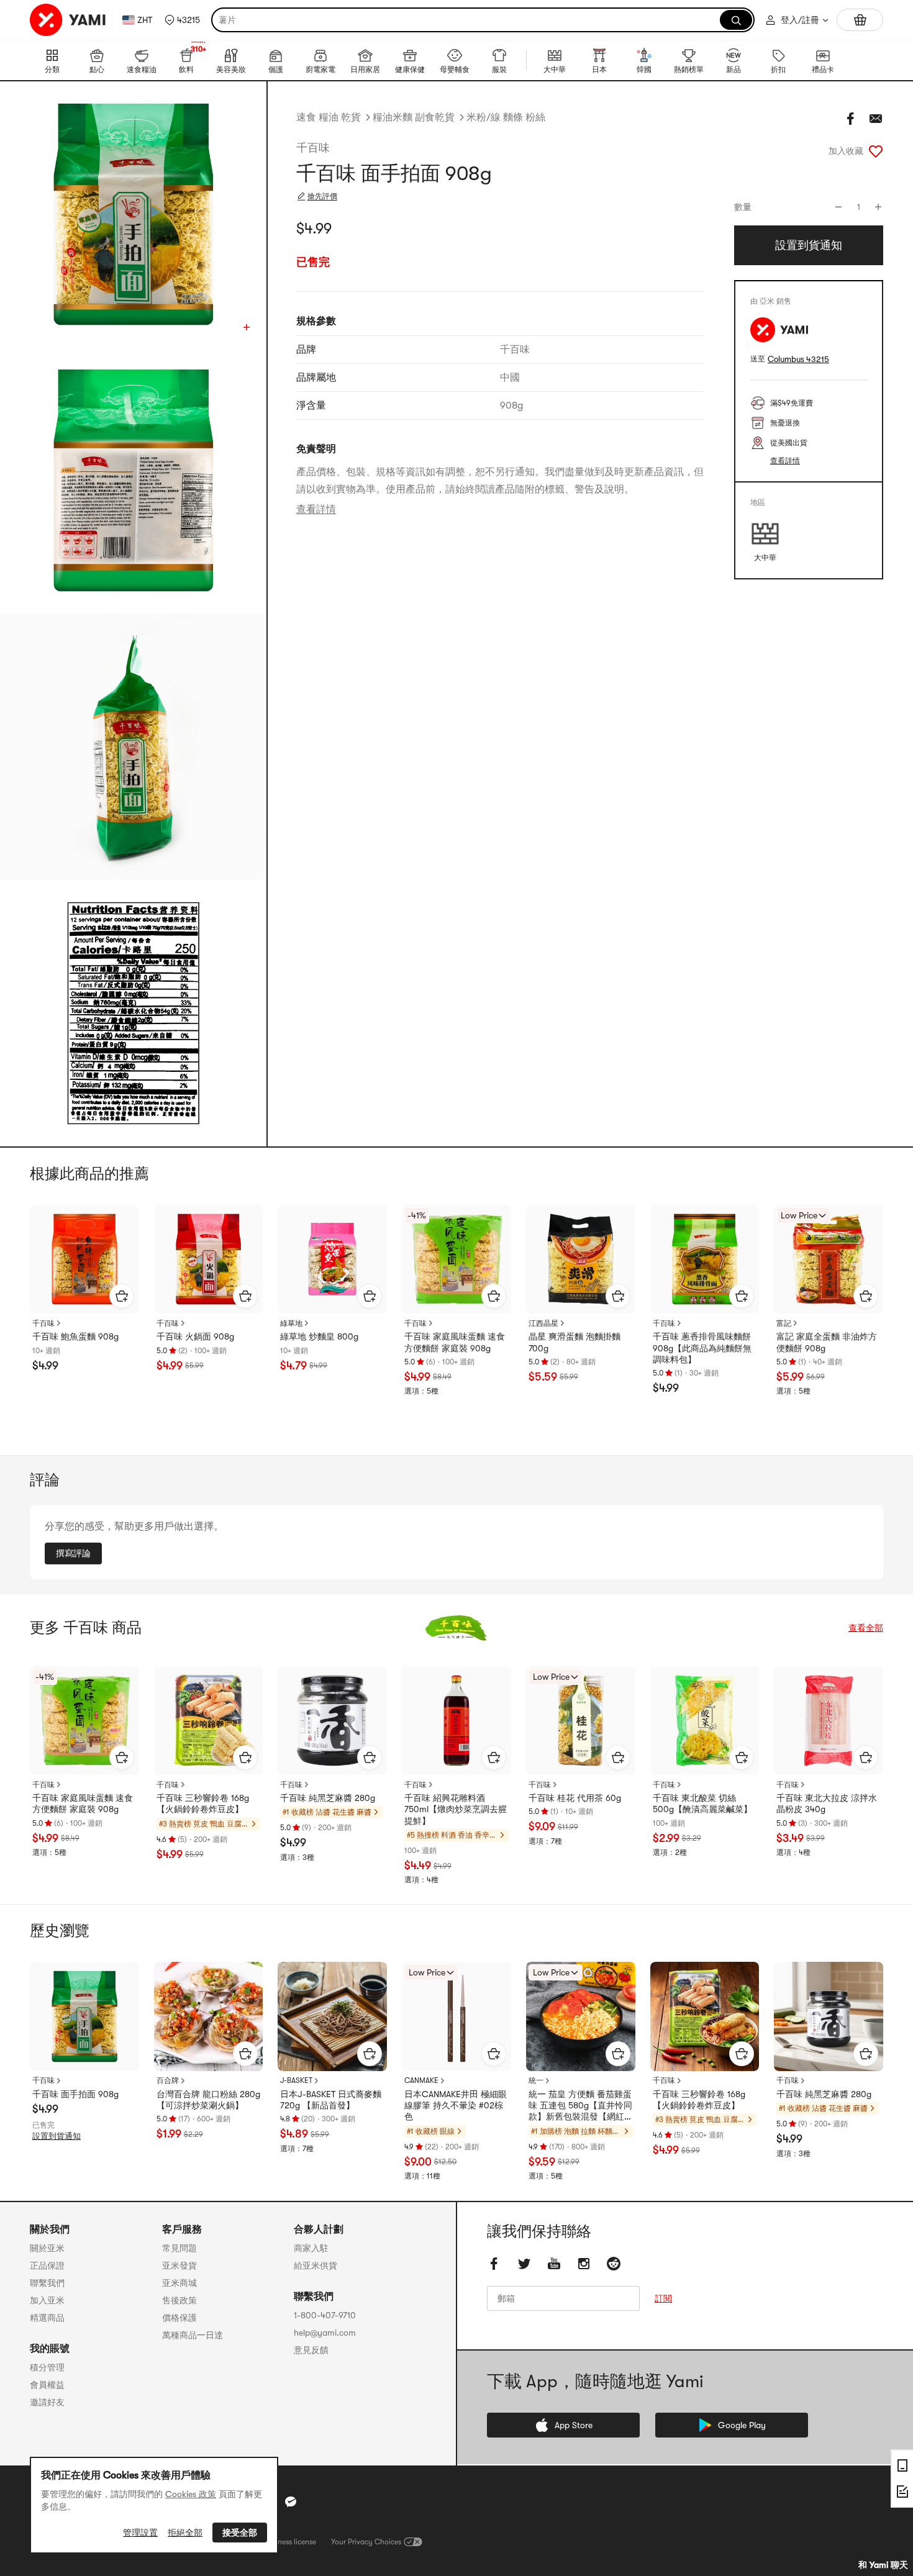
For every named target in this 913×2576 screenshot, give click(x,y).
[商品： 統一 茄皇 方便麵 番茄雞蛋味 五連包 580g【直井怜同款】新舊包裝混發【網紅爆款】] (581, 2016)
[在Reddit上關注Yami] (614, 2264)
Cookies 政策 (191, 2494)
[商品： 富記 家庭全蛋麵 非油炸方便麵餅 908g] (829, 1259)
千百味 (313, 148)
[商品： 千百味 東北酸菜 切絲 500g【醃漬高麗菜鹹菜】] (705, 1721)
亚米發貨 (179, 2265)
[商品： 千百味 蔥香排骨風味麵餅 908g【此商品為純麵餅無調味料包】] (705, 1259)
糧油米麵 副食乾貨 (414, 117)
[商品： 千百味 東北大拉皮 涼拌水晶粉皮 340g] (829, 1721)
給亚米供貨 (316, 2265)
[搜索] (736, 20)
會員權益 (47, 2385)
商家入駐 (311, 2248)
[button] (182, 20)
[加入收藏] (876, 151)
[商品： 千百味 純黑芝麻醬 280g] (332, 1721)
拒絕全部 (185, 2533)
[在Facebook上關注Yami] (494, 2264)
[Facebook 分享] (851, 119)
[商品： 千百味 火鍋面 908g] (209, 1259)
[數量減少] (838, 207)
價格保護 (179, 2318)
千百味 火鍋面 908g (195, 1336)
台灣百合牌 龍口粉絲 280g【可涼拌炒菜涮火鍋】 (208, 2100)
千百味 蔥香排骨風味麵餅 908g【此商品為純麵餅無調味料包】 (702, 1348)
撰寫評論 (73, 1553)
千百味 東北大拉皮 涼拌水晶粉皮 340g (827, 1803)
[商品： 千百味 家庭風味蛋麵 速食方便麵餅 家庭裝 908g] (457, 1259)
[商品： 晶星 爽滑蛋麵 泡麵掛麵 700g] (581, 1259)
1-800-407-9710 (325, 2315)
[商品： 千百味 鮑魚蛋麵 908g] (84, 1259)
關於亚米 (47, 2248)
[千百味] (457, 1628)
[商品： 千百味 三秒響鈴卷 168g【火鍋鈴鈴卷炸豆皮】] (209, 1721)
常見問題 (179, 2248)
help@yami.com (325, 2333)
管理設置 (140, 2533)
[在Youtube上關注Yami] (554, 2264)
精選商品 (47, 2318)
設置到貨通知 (57, 2136)
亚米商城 (179, 2283)
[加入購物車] (122, 1296)
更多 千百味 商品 (86, 1628)
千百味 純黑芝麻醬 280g (328, 1798)
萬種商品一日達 (193, 2335)
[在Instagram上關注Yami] (584, 2264)
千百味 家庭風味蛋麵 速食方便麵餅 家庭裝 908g (455, 1342)
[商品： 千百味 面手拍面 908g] (84, 2016)
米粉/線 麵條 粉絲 (506, 117)
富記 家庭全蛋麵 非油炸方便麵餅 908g (827, 1342)
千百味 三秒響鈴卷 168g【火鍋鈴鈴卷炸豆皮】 (203, 1803)
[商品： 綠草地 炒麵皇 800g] (332, 1259)
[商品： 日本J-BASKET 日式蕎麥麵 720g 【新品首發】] (332, 2016)
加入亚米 (47, 2300)
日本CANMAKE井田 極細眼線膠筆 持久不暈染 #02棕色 (456, 2105)
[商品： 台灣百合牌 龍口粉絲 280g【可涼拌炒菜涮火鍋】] (209, 2016)
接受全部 (240, 2533)
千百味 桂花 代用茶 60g (575, 1798)
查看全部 (866, 1628)
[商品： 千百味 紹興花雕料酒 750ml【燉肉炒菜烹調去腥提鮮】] (457, 1721)
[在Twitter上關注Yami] (524, 2264)
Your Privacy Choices (366, 2542)
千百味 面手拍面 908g (75, 2094)
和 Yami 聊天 (883, 2565)
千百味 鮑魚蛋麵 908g (75, 1336)
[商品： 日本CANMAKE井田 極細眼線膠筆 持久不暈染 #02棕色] (457, 2016)
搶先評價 (322, 196)
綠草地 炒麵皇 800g (319, 1336)
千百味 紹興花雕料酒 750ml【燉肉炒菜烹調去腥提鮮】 (456, 1809)
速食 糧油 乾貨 (329, 117)
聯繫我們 (47, 2283)
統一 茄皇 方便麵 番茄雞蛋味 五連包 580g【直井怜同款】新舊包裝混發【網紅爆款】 (580, 2106)
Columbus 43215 (798, 359)
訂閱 (663, 2298)
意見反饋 (311, 2350)
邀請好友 (47, 2402)
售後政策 (179, 2300)
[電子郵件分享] (876, 119)
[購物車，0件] (860, 20)
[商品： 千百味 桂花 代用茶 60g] (581, 1721)
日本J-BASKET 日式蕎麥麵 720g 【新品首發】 (331, 2100)
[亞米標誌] (68, 20)
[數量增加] (878, 207)
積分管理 (47, 2367)
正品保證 (47, 2265)
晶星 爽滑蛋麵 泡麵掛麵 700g (575, 1342)
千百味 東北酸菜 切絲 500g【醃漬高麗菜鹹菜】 (702, 1803)
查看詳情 (316, 509)
